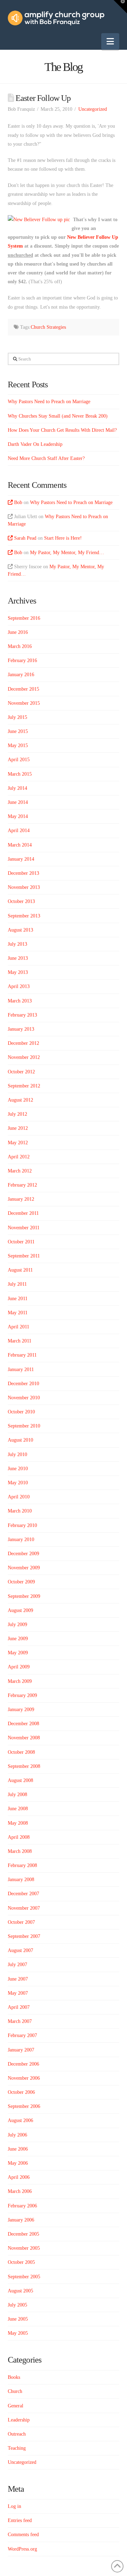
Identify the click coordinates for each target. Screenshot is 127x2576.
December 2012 (23, 1043)
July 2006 (17, 2135)
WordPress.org (22, 2549)
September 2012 (24, 1086)
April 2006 (19, 2177)
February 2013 (22, 1015)
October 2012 (21, 1072)
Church (15, 2391)
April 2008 (19, 1837)
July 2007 (17, 1965)
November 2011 (24, 1228)
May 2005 (18, 2333)
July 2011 (17, 1284)
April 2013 (19, 986)
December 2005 (23, 2234)
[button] (110, 41)
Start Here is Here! (63, 538)
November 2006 (24, 2078)
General (16, 2406)
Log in (14, 2506)
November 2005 (24, 2248)
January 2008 (21, 1880)
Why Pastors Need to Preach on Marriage (49, 402)
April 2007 (19, 2007)
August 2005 (20, 2291)
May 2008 (18, 1823)
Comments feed (23, 2535)
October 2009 (21, 1582)
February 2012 (22, 1185)
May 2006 (18, 2163)
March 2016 (20, 646)
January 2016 (21, 675)
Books (14, 2377)
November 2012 (24, 1057)
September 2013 (24, 916)
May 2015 (18, 745)
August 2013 (20, 930)
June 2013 (18, 958)
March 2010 (20, 1511)
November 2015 (24, 703)
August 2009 (20, 1610)
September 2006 (24, 2106)
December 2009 (23, 1554)
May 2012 (18, 1143)
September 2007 (24, 1936)
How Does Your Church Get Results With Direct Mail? (62, 430)
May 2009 (18, 1653)
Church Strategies (48, 327)
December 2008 (23, 1724)
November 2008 (24, 1738)
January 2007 (21, 2050)
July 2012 (17, 1114)
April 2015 (19, 760)
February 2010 (22, 1525)
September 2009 (24, 1596)
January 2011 (21, 1369)
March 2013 (20, 1001)
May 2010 (18, 1483)
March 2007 (20, 2021)
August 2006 (20, 2120)
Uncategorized (93, 109)
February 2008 (22, 1865)
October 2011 (21, 1242)
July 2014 (17, 788)
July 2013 (17, 944)
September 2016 (24, 618)
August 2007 (20, 1950)
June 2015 (18, 731)
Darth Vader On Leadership (35, 444)
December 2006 (23, 2064)
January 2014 (21, 859)
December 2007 (23, 1894)
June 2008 (18, 1809)
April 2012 (19, 1157)
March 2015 (20, 774)
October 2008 (21, 1752)
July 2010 (17, 1454)
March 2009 (20, 1681)
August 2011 (20, 1270)
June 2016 (18, 632)
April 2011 (19, 1327)
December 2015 (23, 689)
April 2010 (19, 1497)
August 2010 (20, 1440)
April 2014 (19, 831)
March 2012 (20, 1171)
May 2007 (18, 1993)
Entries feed (20, 2520)
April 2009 (19, 1667)
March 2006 (20, 2191)
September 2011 (24, 1256)
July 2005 (17, 2305)
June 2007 (18, 1979)
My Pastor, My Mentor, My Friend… (67, 553)
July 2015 (17, 717)
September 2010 (24, 1426)
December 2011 (23, 1213)
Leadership (19, 2420)
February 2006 (22, 2206)
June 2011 (18, 1299)
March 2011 (20, 1341)
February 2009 (22, 1695)
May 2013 (18, 972)
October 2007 (21, 1922)
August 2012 (20, 1100)
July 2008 (17, 1795)
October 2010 (21, 1412)
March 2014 (20, 845)
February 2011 (22, 1355)
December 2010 (23, 1384)
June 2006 (18, 2149)
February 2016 (22, 660)
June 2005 (18, 2319)
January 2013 (21, 1029)
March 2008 (20, 1851)
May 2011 (18, 1313)
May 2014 (18, 816)
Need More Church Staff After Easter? (46, 458)
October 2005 (21, 2262)
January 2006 (21, 2220)
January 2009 (21, 1710)
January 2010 (21, 1539)
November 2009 (24, 1568)
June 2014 (18, 802)
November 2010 (24, 1398)
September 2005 (24, 2277)
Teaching (17, 2448)
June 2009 (18, 1639)
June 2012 (18, 1128)
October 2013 (21, 901)
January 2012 (21, 1199)
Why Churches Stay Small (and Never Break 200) (58, 416)
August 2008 (20, 1780)
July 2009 (17, 1625)
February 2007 (22, 2035)
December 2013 (23, 873)
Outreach (17, 2434)
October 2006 (21, 2092)
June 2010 (18, 1469)
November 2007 (24, 1908)
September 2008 (24, 1766)
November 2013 (24, 887)
